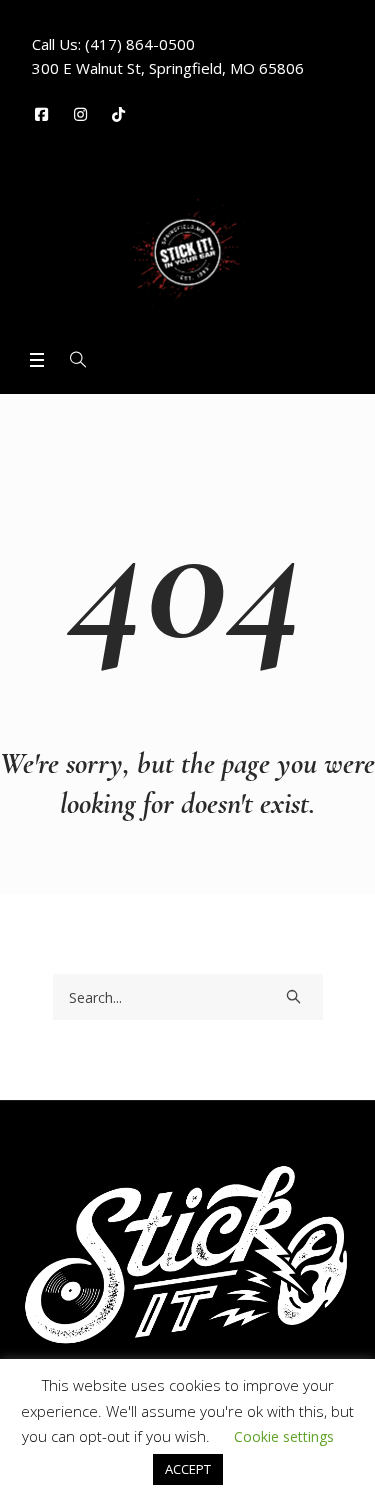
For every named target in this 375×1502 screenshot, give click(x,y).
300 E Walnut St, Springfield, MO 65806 (168, 68)
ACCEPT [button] (188, 1469)
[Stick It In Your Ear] (187, 252)
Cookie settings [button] (284, 1436)
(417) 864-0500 (140, 44)
